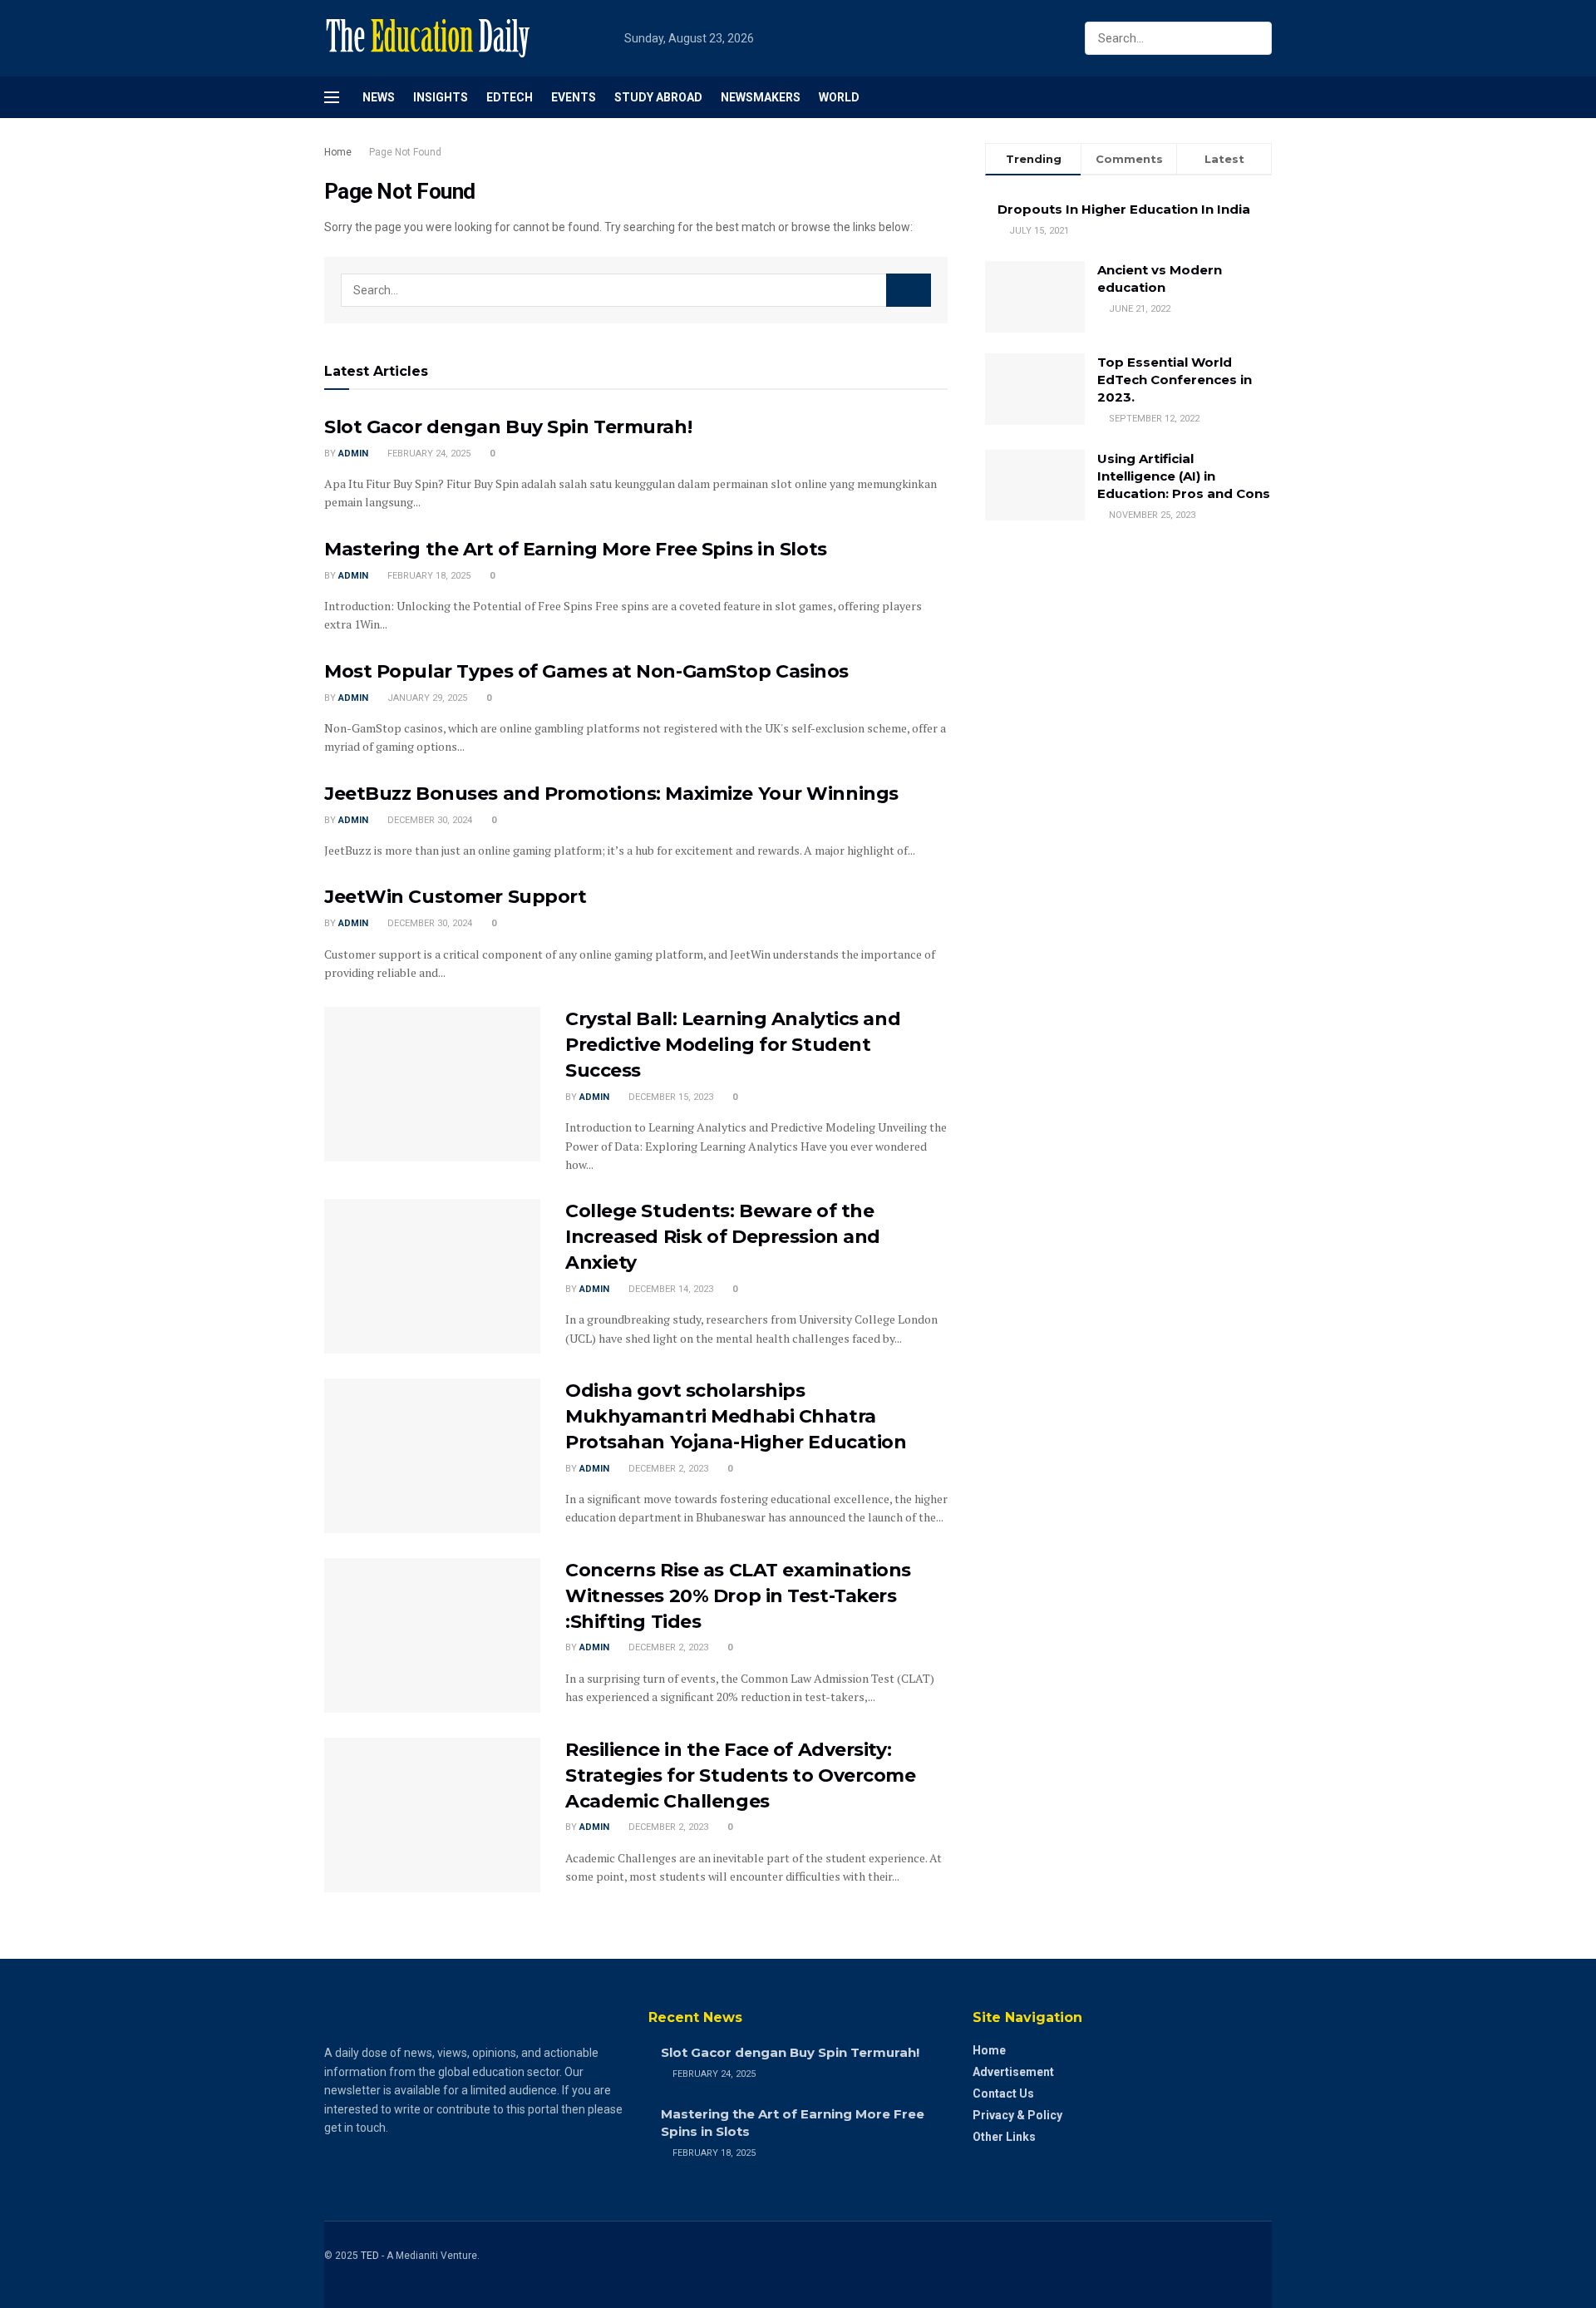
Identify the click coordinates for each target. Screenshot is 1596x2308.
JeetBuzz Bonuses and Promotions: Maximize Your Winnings (611, 794)
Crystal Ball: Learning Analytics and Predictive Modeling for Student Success (733, 1045)
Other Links (1004, 2137)
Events (574, 97)
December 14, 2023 (670, 1289)
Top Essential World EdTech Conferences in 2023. (1175, 380)
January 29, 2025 (426, 698)
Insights (441, 97)
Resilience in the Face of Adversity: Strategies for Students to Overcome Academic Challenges (741, 1775)
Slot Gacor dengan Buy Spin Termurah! (508, 427)
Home (338, 152)
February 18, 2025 (428, 576)
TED (370, 2256)
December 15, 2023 (670, 1097)
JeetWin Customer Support (455, 897)
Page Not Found (405, 152)
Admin (353, 454)
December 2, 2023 (667, 1469)
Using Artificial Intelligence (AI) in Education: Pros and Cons (1184, 476)
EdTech (510, 97)
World (839, 97)
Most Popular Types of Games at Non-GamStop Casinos (586, 671)
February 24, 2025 (428, 454)
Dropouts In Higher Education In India (1124, 209)
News (379, 97)
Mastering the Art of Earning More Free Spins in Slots (576, 549)
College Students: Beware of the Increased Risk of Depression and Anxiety (723, 1237)
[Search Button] (1256, 38)
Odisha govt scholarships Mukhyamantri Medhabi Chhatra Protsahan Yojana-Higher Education (736, 1416)
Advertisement (1013, 2072)
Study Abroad (658, 97)
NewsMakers (761, 97)
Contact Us (1003, 2093)
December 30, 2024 (429, 820)
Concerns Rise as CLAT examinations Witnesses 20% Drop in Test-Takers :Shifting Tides (738, 1596)
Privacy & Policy (1017, 2115)
